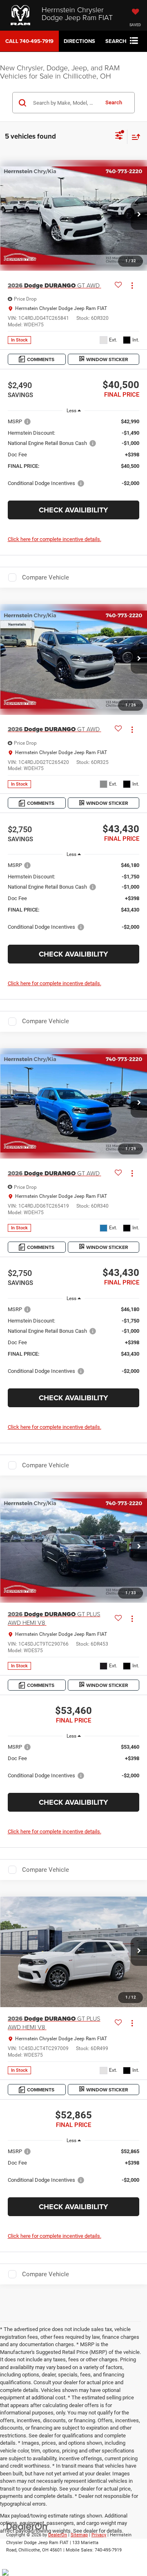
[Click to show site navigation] (134, 41)
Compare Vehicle (46, 577)
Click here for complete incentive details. (55, 539)
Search (114, 102)
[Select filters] (119, 137)
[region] (74, 456)
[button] (29, 41)
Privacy (99, 2535)
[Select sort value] (134, 137)
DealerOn (58, 2535)
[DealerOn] (27, 2526)
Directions (79, 41)
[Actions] (132, 286)
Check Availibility (73, 510)
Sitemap (79, 2535)
